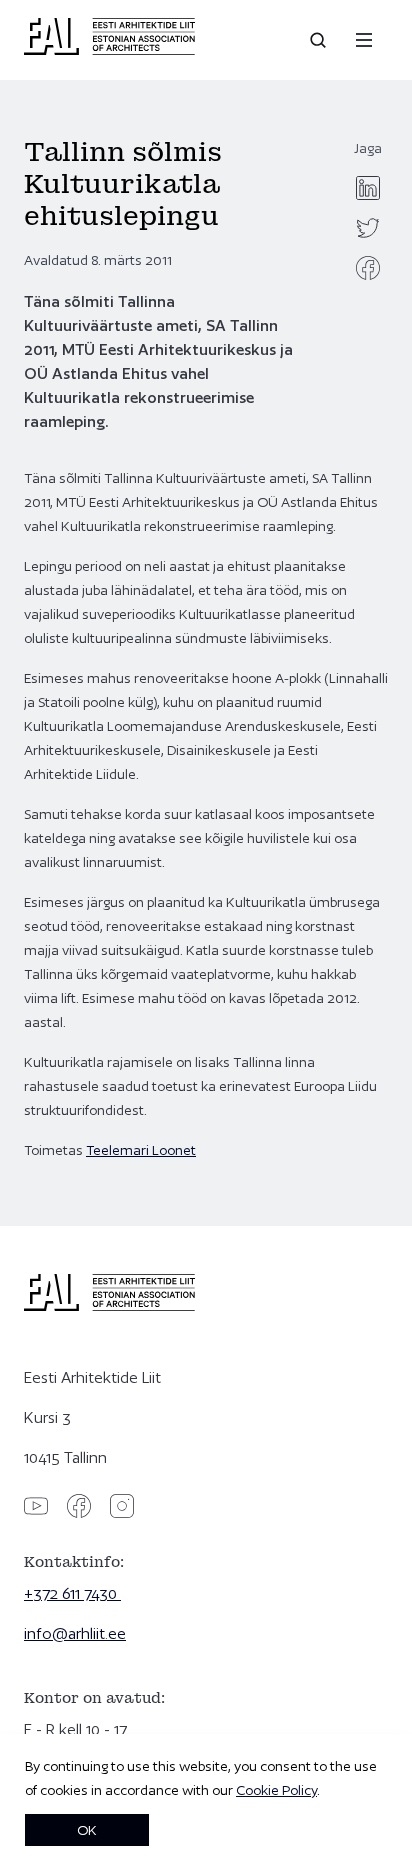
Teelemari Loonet (141, 1150)
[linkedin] (368, 188)
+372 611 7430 (72, 1593)
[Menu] (364, 40)
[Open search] (320, 40)
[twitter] (368, 228)
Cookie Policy (276, 1790)
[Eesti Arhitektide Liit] (109, 50)
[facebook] (368, 268)
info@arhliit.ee (75, 1633)
